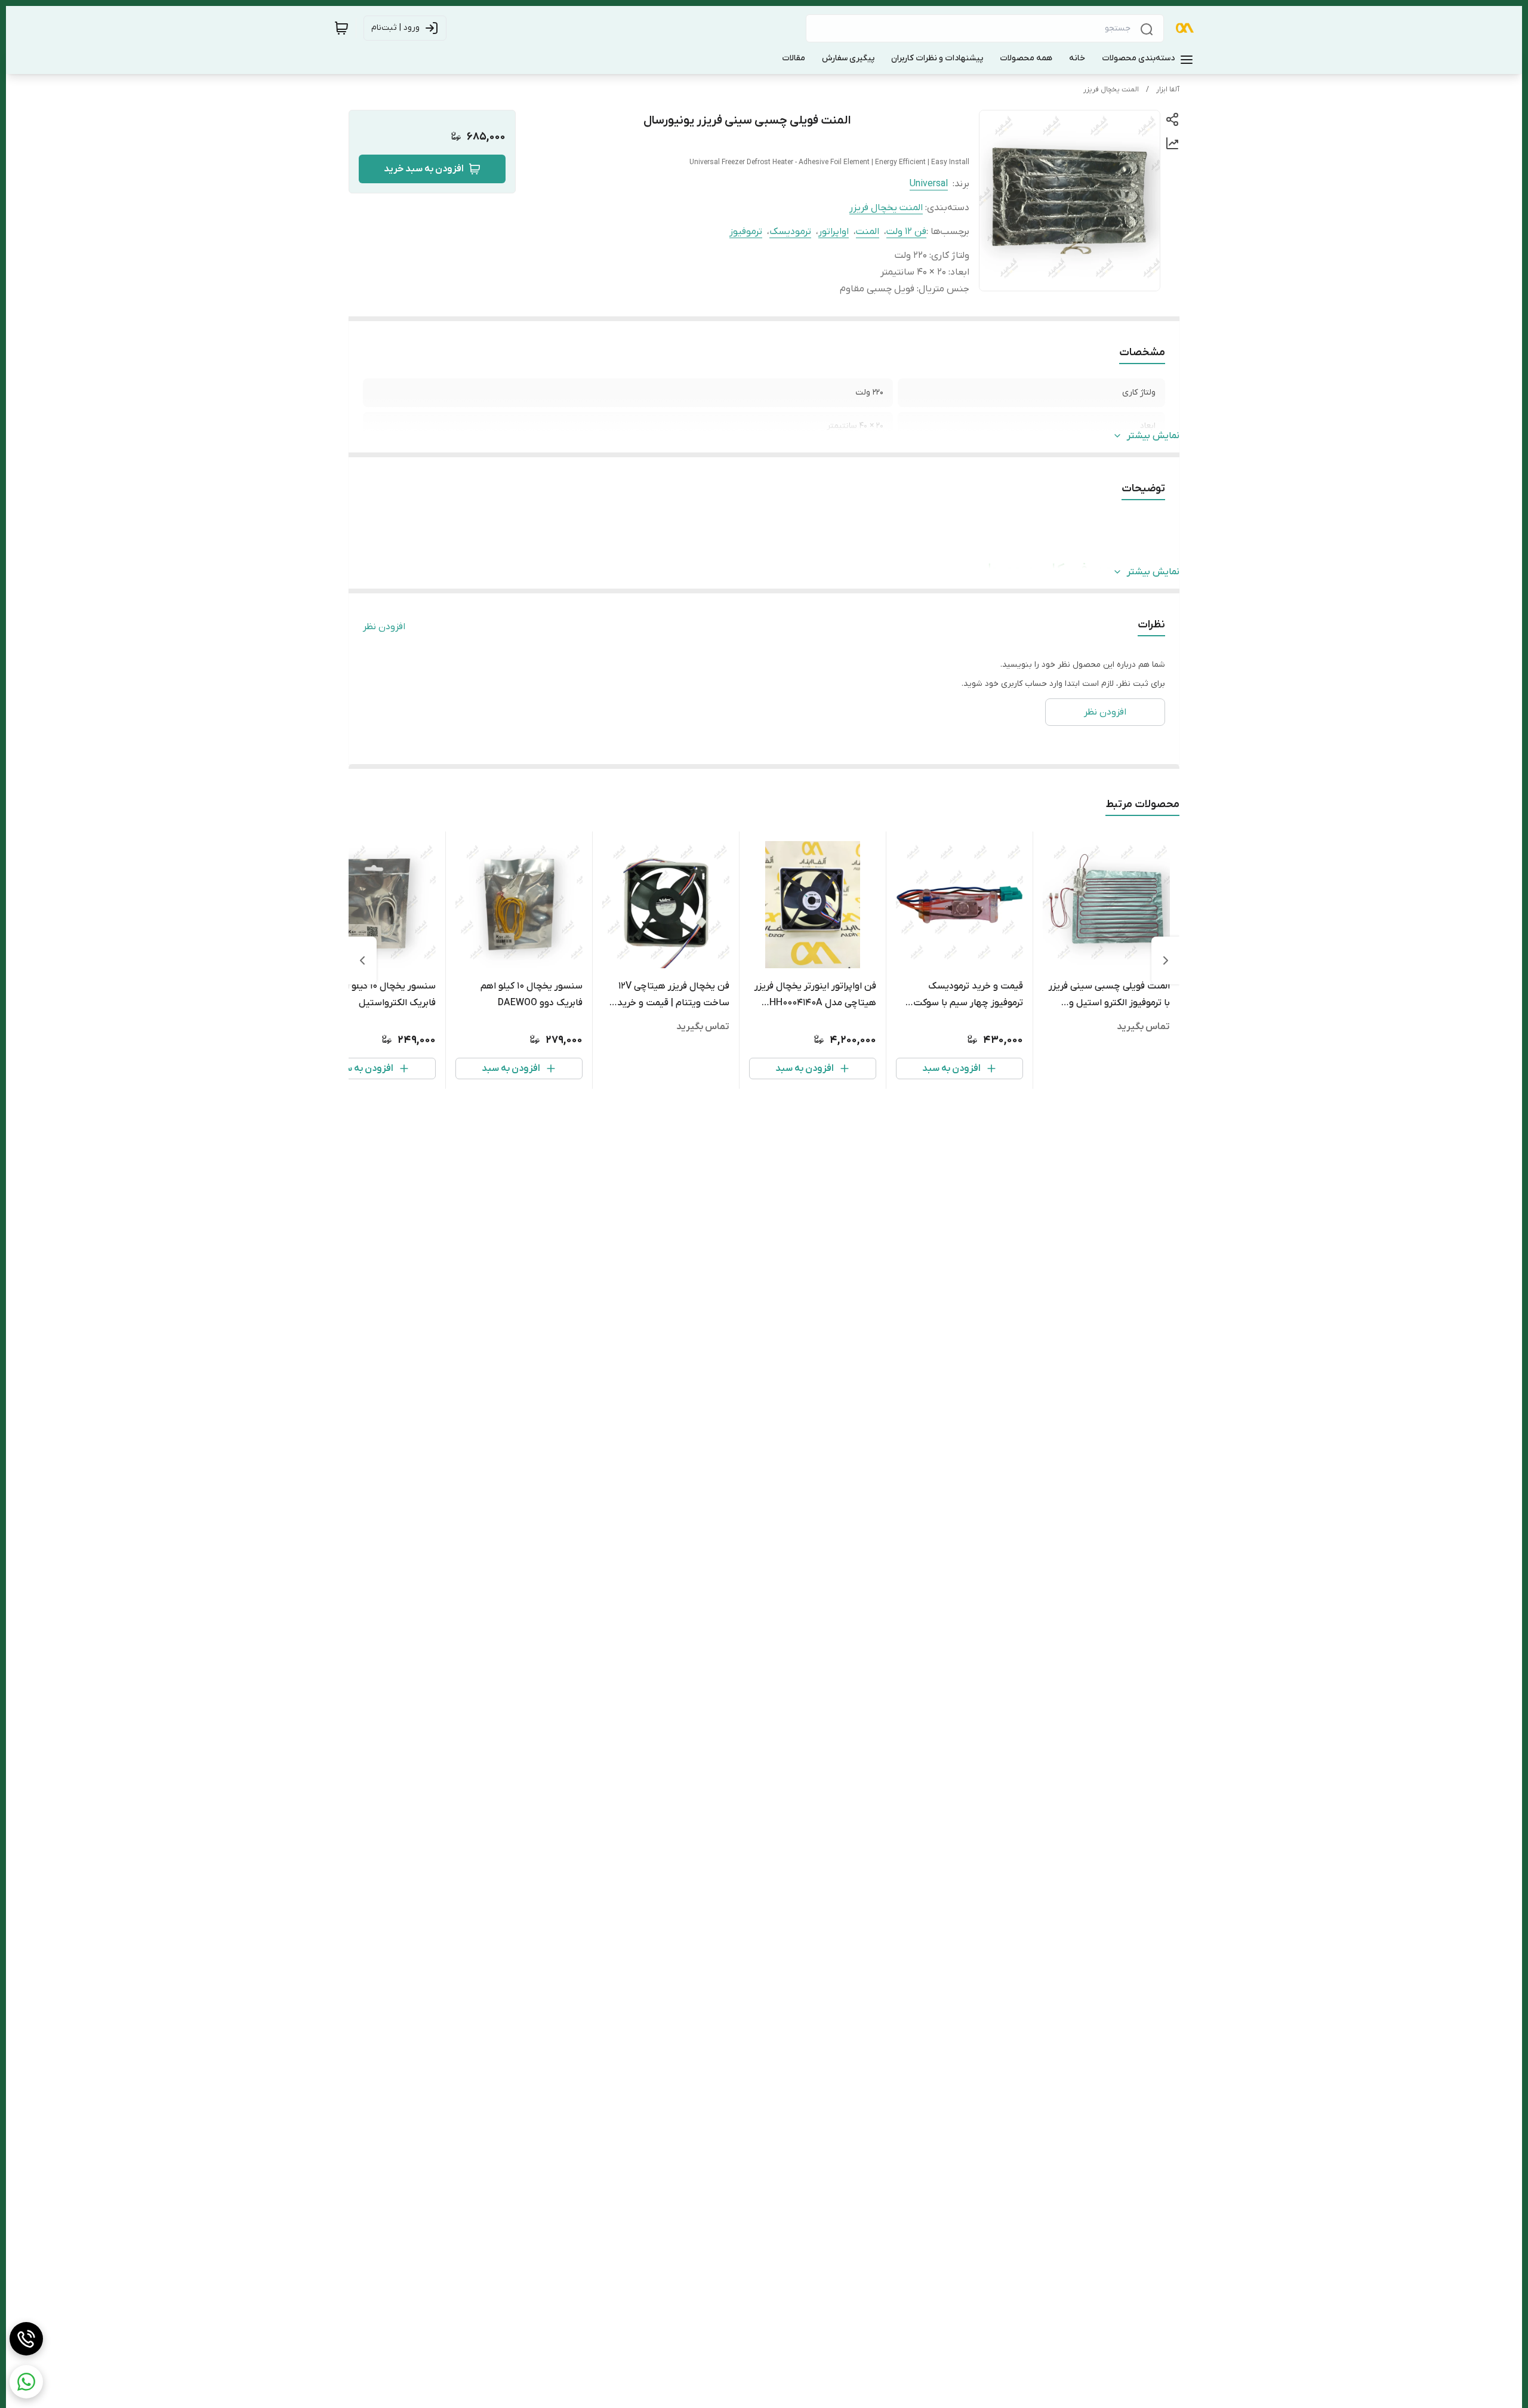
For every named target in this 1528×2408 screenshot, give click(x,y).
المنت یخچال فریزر (1111, 90)
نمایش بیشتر (1153, 436)
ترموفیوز (746, 232)
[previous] (1166, 960)
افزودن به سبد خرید (424, 169)
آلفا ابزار (1168, 90)
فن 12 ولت (906, 232)
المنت (868, 232)
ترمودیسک (790, 232)
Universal (929, 184)
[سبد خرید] (341, 28)
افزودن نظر (384, 627)
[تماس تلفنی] (26, 2339)
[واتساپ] (26, 2382)
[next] (362, 960)
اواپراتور (834, 232)
